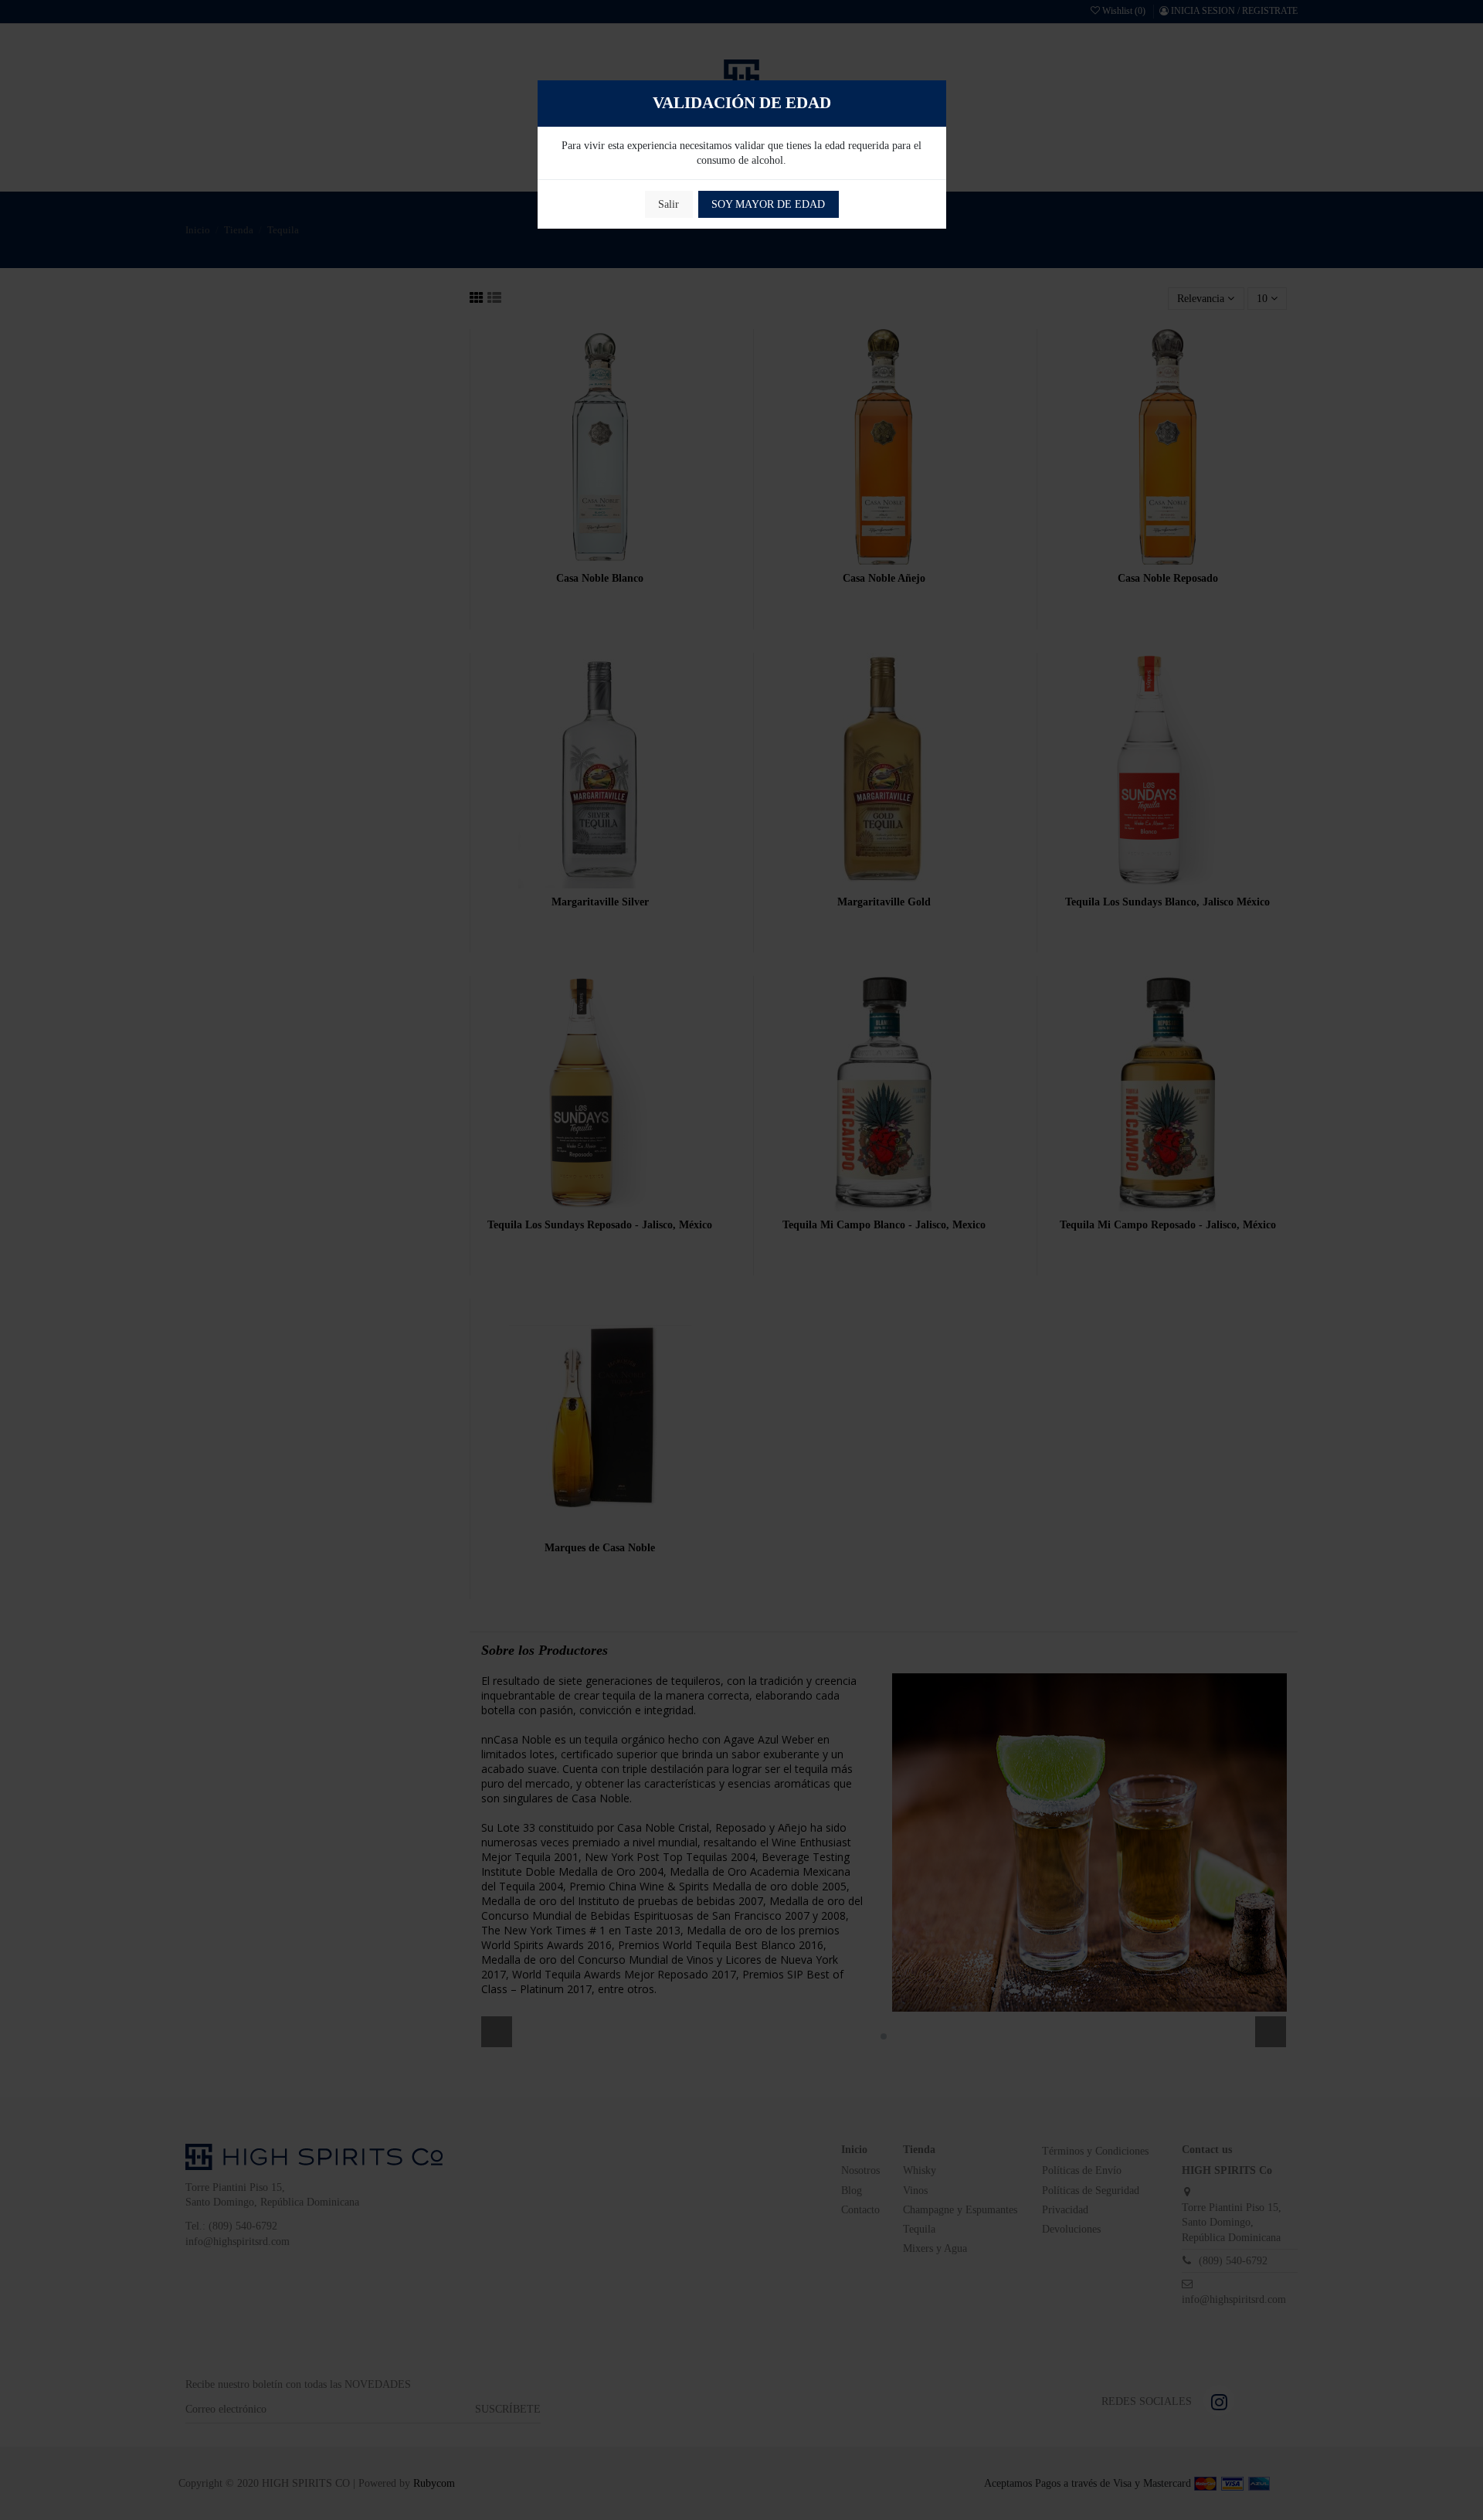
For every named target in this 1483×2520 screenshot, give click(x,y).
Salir (669, 204)
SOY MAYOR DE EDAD (768, 204)
